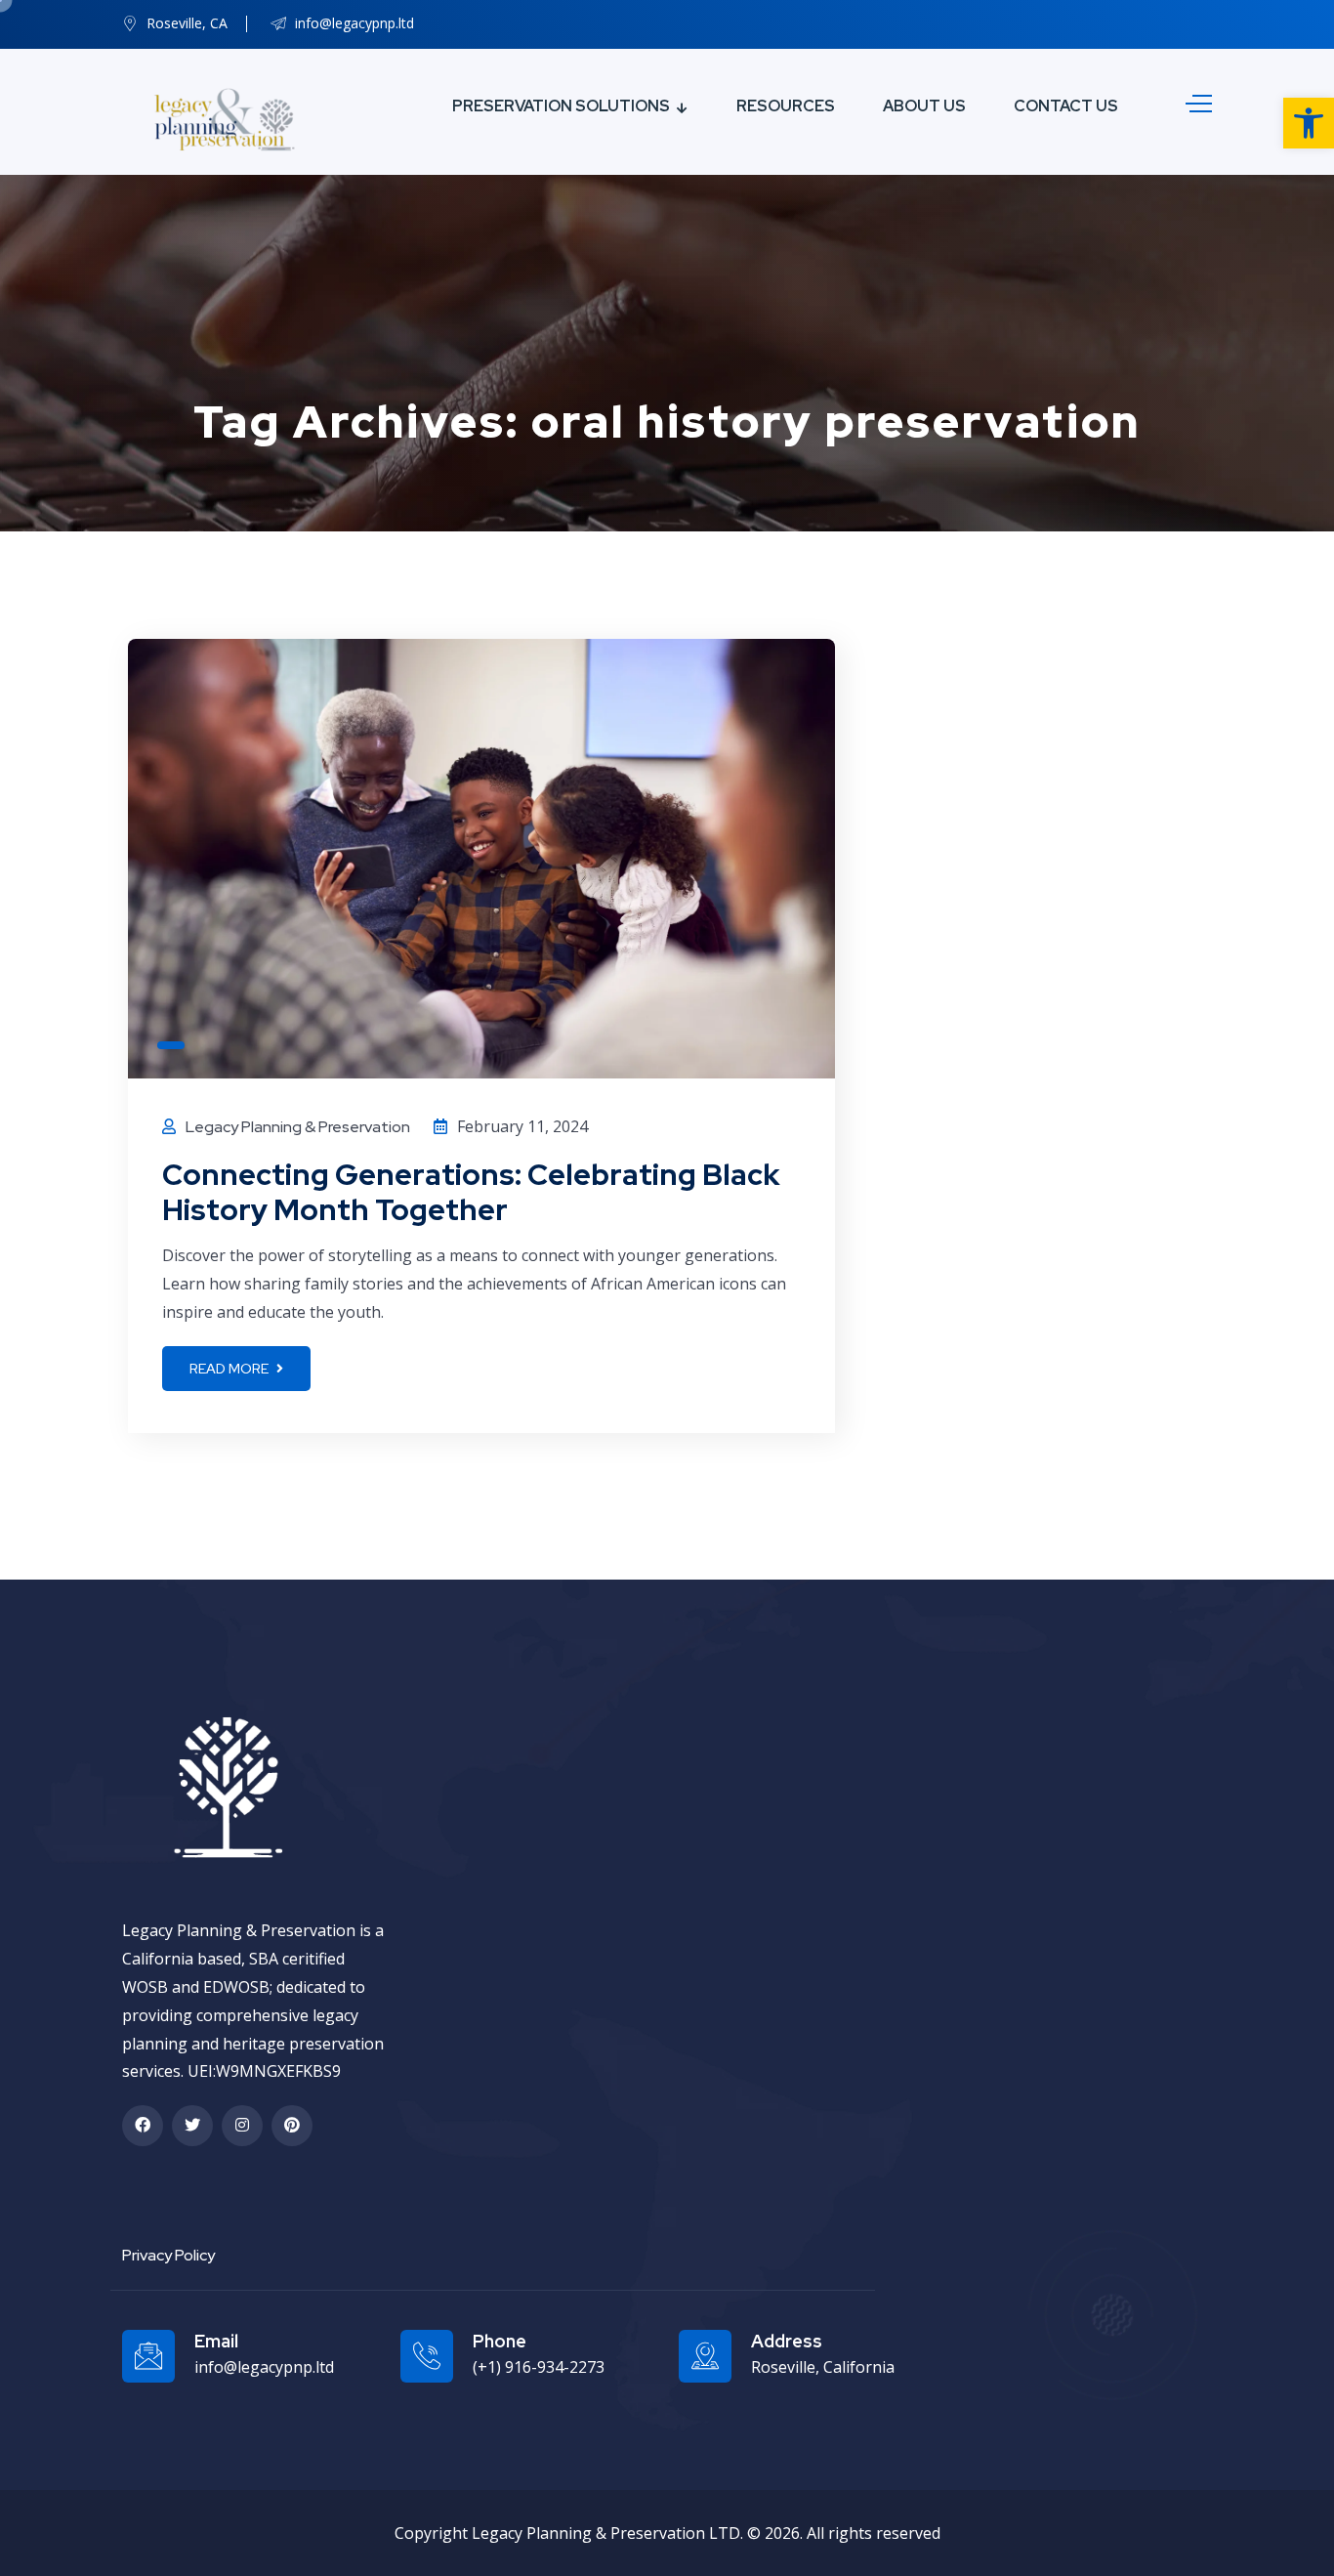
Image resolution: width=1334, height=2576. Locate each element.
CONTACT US (1066, 106)
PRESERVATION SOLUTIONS (561, 106)
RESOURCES (786, 106)
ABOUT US (924, 106)
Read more (230, 1369)
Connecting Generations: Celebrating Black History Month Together (471, 1192)
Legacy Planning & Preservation (298, 1127)
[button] (1309, 123)
